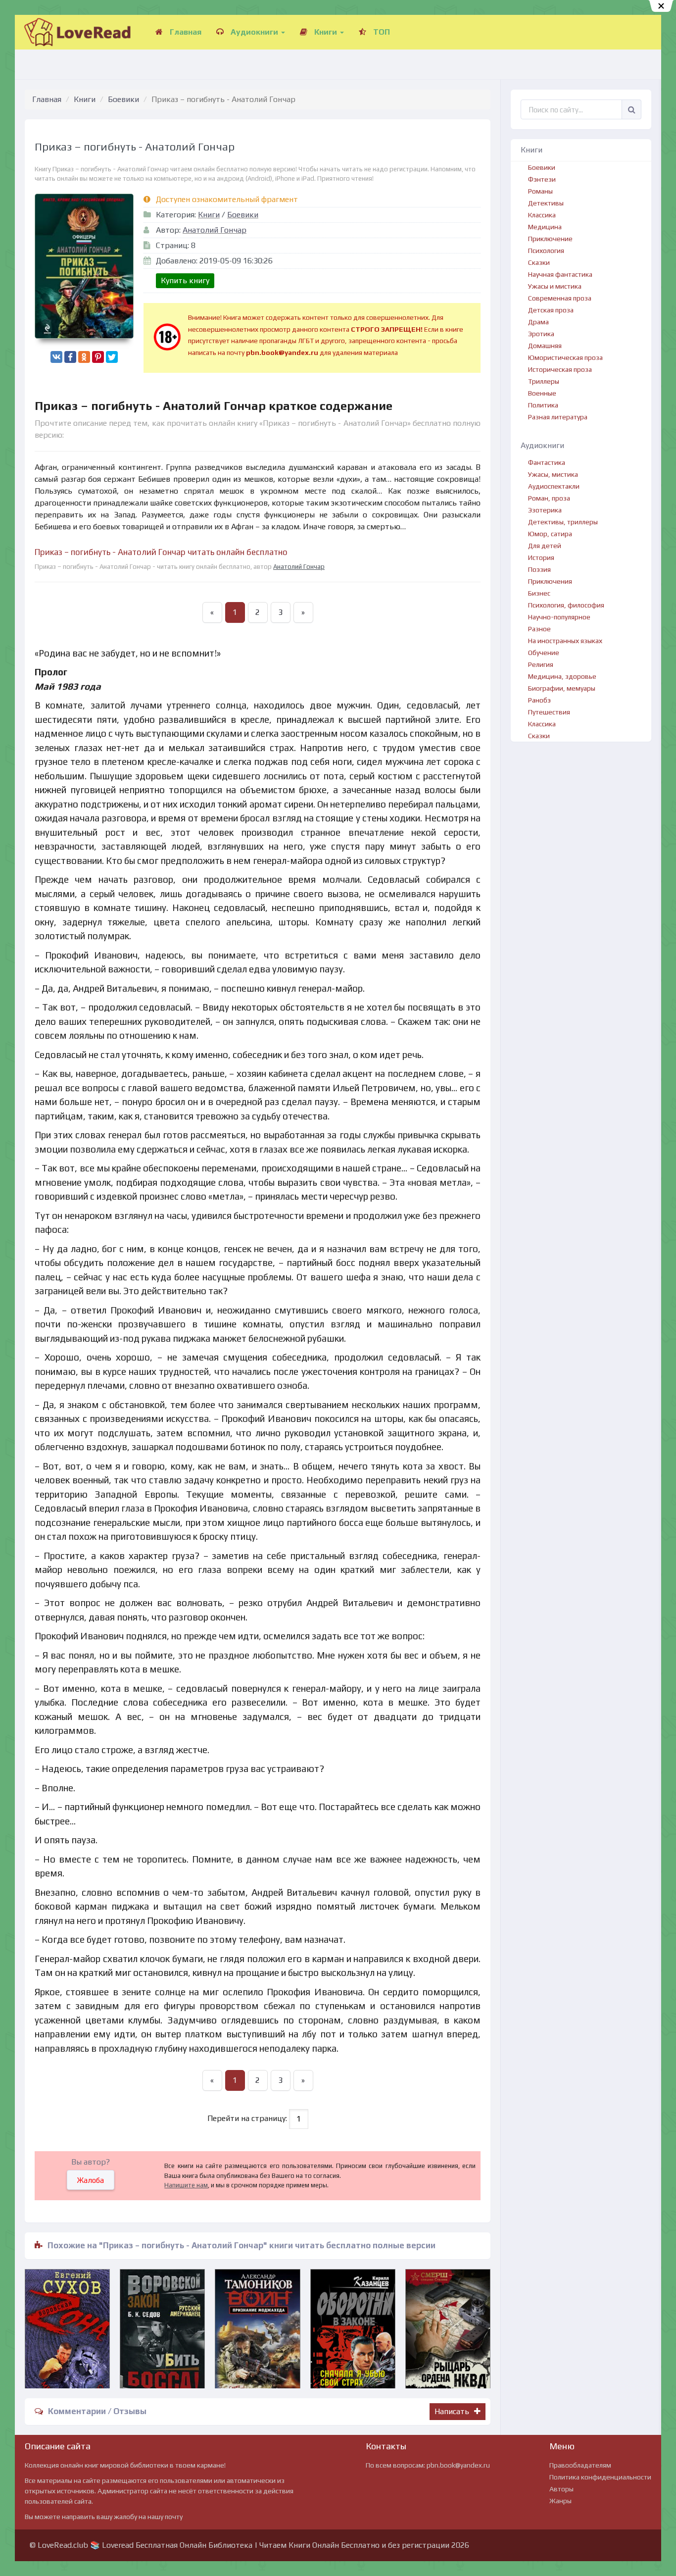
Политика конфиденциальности (600, 2477)
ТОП (381, 32)
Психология (546, 251)
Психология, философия (566, 605)
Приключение (550, 239)
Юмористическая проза (565, 357)
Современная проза (560, 298)
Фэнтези (542, 179)
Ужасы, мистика (553, 474)
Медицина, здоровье (562, 676)
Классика (542, 215)
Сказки (539, 262)
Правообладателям (580, 2465)
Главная (185, 32)
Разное (539, 629)
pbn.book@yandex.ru (458, 2465)
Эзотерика (545, 510)
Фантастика (547, 462)
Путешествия (549, 712)
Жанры (560, 2501)
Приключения (550, 581)
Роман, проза (549, 498)
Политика (543, 405)
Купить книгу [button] (185, 280)
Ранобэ (539, 700)
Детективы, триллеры (563, 522)
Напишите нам (186, 2185)
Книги (326, 32)
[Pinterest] (98, 357)
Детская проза (551, 310)
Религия (541, 664)
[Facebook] (70, 357)
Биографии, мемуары (562, 688)
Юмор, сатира (550, 534)
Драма (538, 322)
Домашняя (545, 346)
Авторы (561, 2489)
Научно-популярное (559, 617)
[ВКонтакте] (56, 357)
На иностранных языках (565, 641)
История (541, 557)
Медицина (545, 227)
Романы (540, 191)
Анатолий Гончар (215, 230)
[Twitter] (112, 357)
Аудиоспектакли (554, 486)
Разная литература (558, 417)
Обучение (544, 653)
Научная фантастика (560, 274)
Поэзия (539, 569)
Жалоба (91, 2180)
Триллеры (544, 381)
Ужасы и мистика (555, 286)
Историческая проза (560, 369)
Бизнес (539, 593)
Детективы (546, 203)
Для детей (545, 546)
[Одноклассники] (84, 357)
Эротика (541, 334)
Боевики (123, 99)
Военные (542, 393)
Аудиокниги (254, 32)
